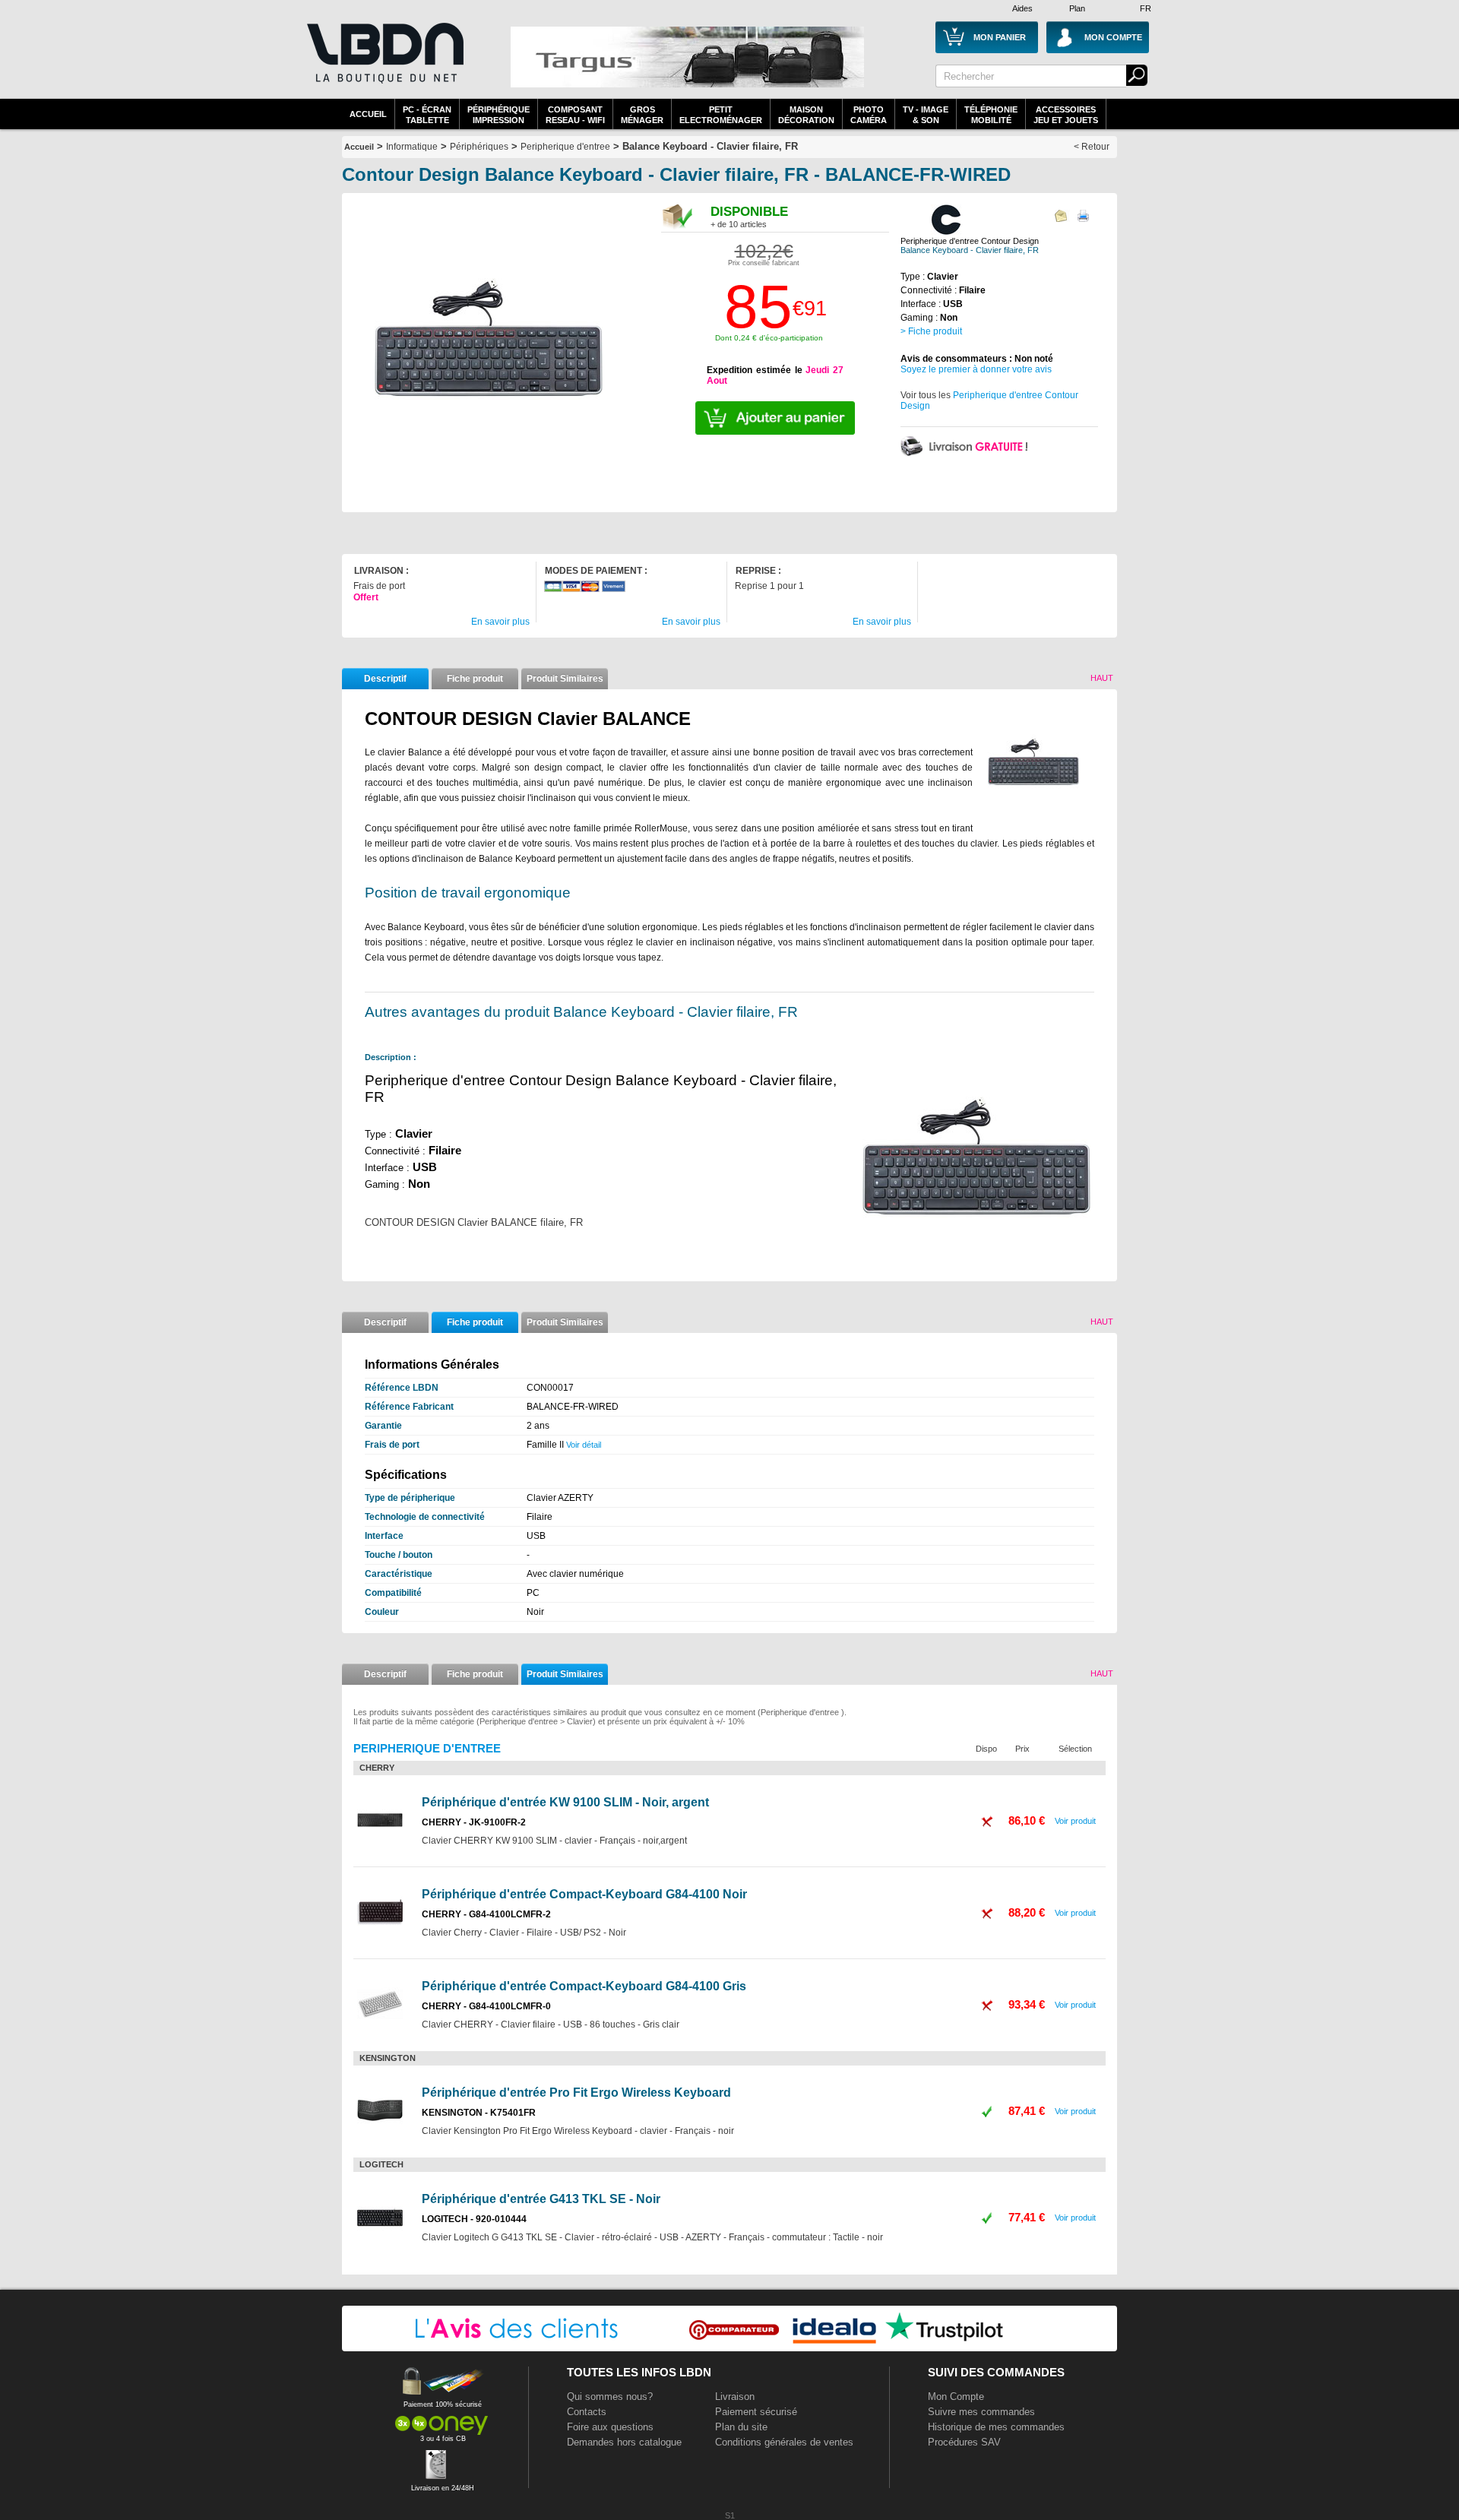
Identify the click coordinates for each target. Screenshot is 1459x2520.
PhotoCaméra (869, 115)
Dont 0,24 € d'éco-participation (769, 338)
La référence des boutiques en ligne (384, 62)
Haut (1102, 678)
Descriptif (385, 679)
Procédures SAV (964, 2442)
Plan (1077, 8)
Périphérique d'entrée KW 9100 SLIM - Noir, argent (565, 1802)
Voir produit (1075, 1821)
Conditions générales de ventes (784, 2442)
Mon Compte (956, 2397)
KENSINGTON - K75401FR (479, 2113)
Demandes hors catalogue (624, 2442)
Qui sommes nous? (610, 2397)
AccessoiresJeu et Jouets (1066, 115)
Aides (1022, 8)
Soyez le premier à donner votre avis (976, 369)
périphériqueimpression (498, 115)
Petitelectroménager (721, 115)
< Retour (1092, 147)
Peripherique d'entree (565, 147)
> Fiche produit (931, 331)
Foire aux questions (610, 2427)
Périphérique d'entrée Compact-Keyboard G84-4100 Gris (584, 1986)
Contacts (587, 2412)
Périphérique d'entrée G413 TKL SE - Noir (541, 2199)
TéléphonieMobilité (991, 115)
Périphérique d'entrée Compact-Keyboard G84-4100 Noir (584, 1894)
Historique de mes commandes (996, 2427)
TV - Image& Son (926, 115)
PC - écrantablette (427, 115)
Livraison (735, 2397)
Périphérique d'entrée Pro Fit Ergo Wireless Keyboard (576, 2093)
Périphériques (479, 147)
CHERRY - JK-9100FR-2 (474, 1822)
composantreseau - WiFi (575, 115)
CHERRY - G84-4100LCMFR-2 (486, 1914)
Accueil (368, 114)
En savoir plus (500, 622)
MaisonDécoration (806, 115)
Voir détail (584, 1445)
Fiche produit (475, 679)
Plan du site (741, 2427)
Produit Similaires (565, 679)
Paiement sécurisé (756, 2412)
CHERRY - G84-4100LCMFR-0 (486, 2006)
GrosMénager (642, 115)
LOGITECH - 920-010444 (474, 2219)
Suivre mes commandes (981, 2412)
